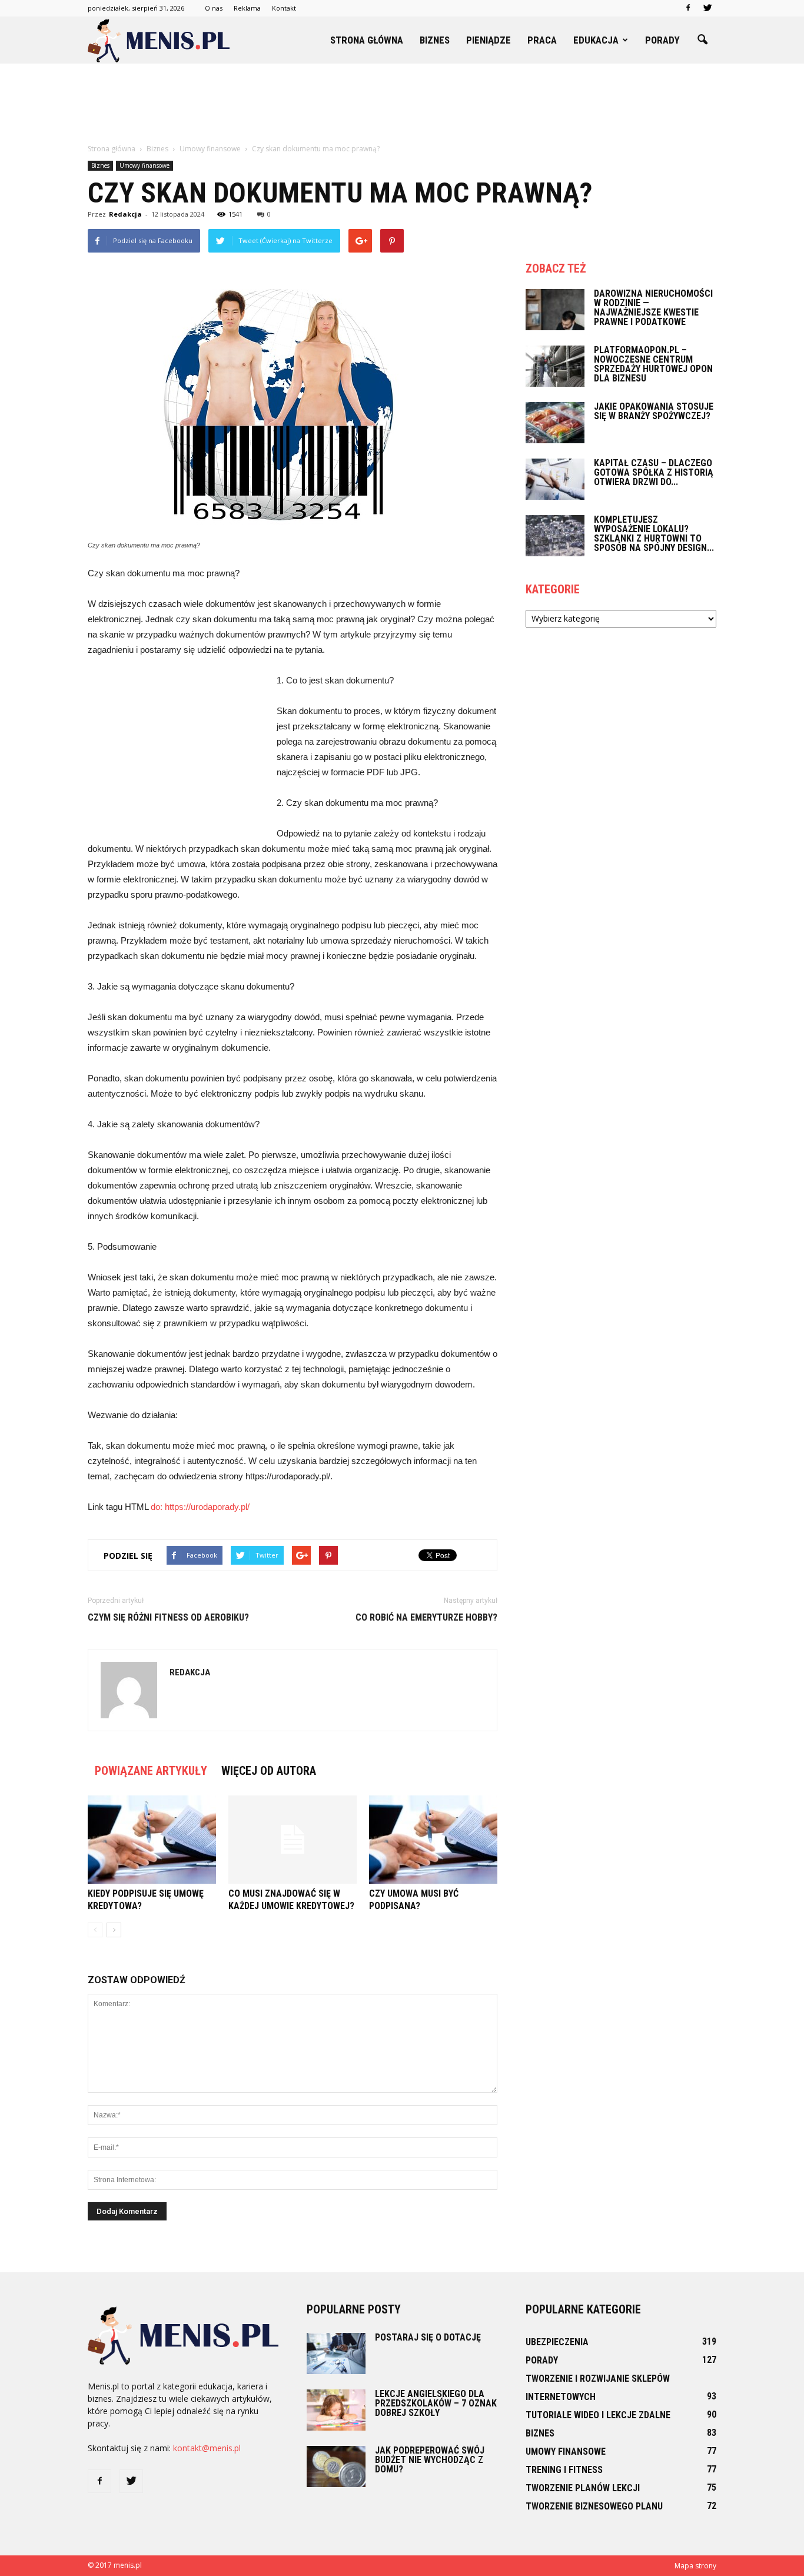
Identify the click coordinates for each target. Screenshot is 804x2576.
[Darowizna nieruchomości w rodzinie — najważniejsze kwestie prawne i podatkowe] (555, 310)
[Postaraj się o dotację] (336, 2353)
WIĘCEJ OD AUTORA (269, 1771)
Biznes (435, 40)
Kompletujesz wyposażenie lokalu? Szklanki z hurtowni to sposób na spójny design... (654, 534)
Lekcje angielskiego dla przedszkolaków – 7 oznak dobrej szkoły (436, 2403)
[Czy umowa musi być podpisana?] (433, 1840)
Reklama (247, 8)
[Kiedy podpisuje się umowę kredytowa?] (152, 1840)
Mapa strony (695, 2566)
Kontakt (284, 8)
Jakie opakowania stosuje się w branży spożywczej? (654, 411)
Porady (662, 40)
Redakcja (125, 214)
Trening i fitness (564, 2470)
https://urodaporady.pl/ (207, 1507)
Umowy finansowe (144, 165)
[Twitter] (707, 8)
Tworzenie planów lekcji (583, 2488)
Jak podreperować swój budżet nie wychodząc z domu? (430, 2460)
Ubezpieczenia (557, 2342)
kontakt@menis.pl (207, 2448)
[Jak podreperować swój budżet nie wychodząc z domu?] (336, 2467)
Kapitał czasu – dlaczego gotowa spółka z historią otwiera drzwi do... (654, 472)
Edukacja (596, 40)
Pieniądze (489, 40)
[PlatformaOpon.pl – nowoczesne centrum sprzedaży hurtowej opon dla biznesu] (555, 366)
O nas (214, 8)
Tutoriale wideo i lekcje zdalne (598, 2415)
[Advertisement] (402, 104)
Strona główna (367, 40)
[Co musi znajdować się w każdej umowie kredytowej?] (293, 1840)
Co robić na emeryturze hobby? (426, 1617)
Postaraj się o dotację (428, 2337)
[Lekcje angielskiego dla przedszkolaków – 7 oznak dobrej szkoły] (336, 2410)
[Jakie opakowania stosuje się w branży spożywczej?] (555, 423)
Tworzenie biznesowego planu (594, 2506)
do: (158, 1507)
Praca (542, 40)
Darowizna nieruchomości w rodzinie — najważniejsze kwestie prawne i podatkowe (653, 308)
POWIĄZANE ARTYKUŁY (151, 1771)
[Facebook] (688, 8)
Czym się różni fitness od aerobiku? (168, 1617)
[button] (702, 40)
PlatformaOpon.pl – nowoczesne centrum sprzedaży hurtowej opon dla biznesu (653, 364)
